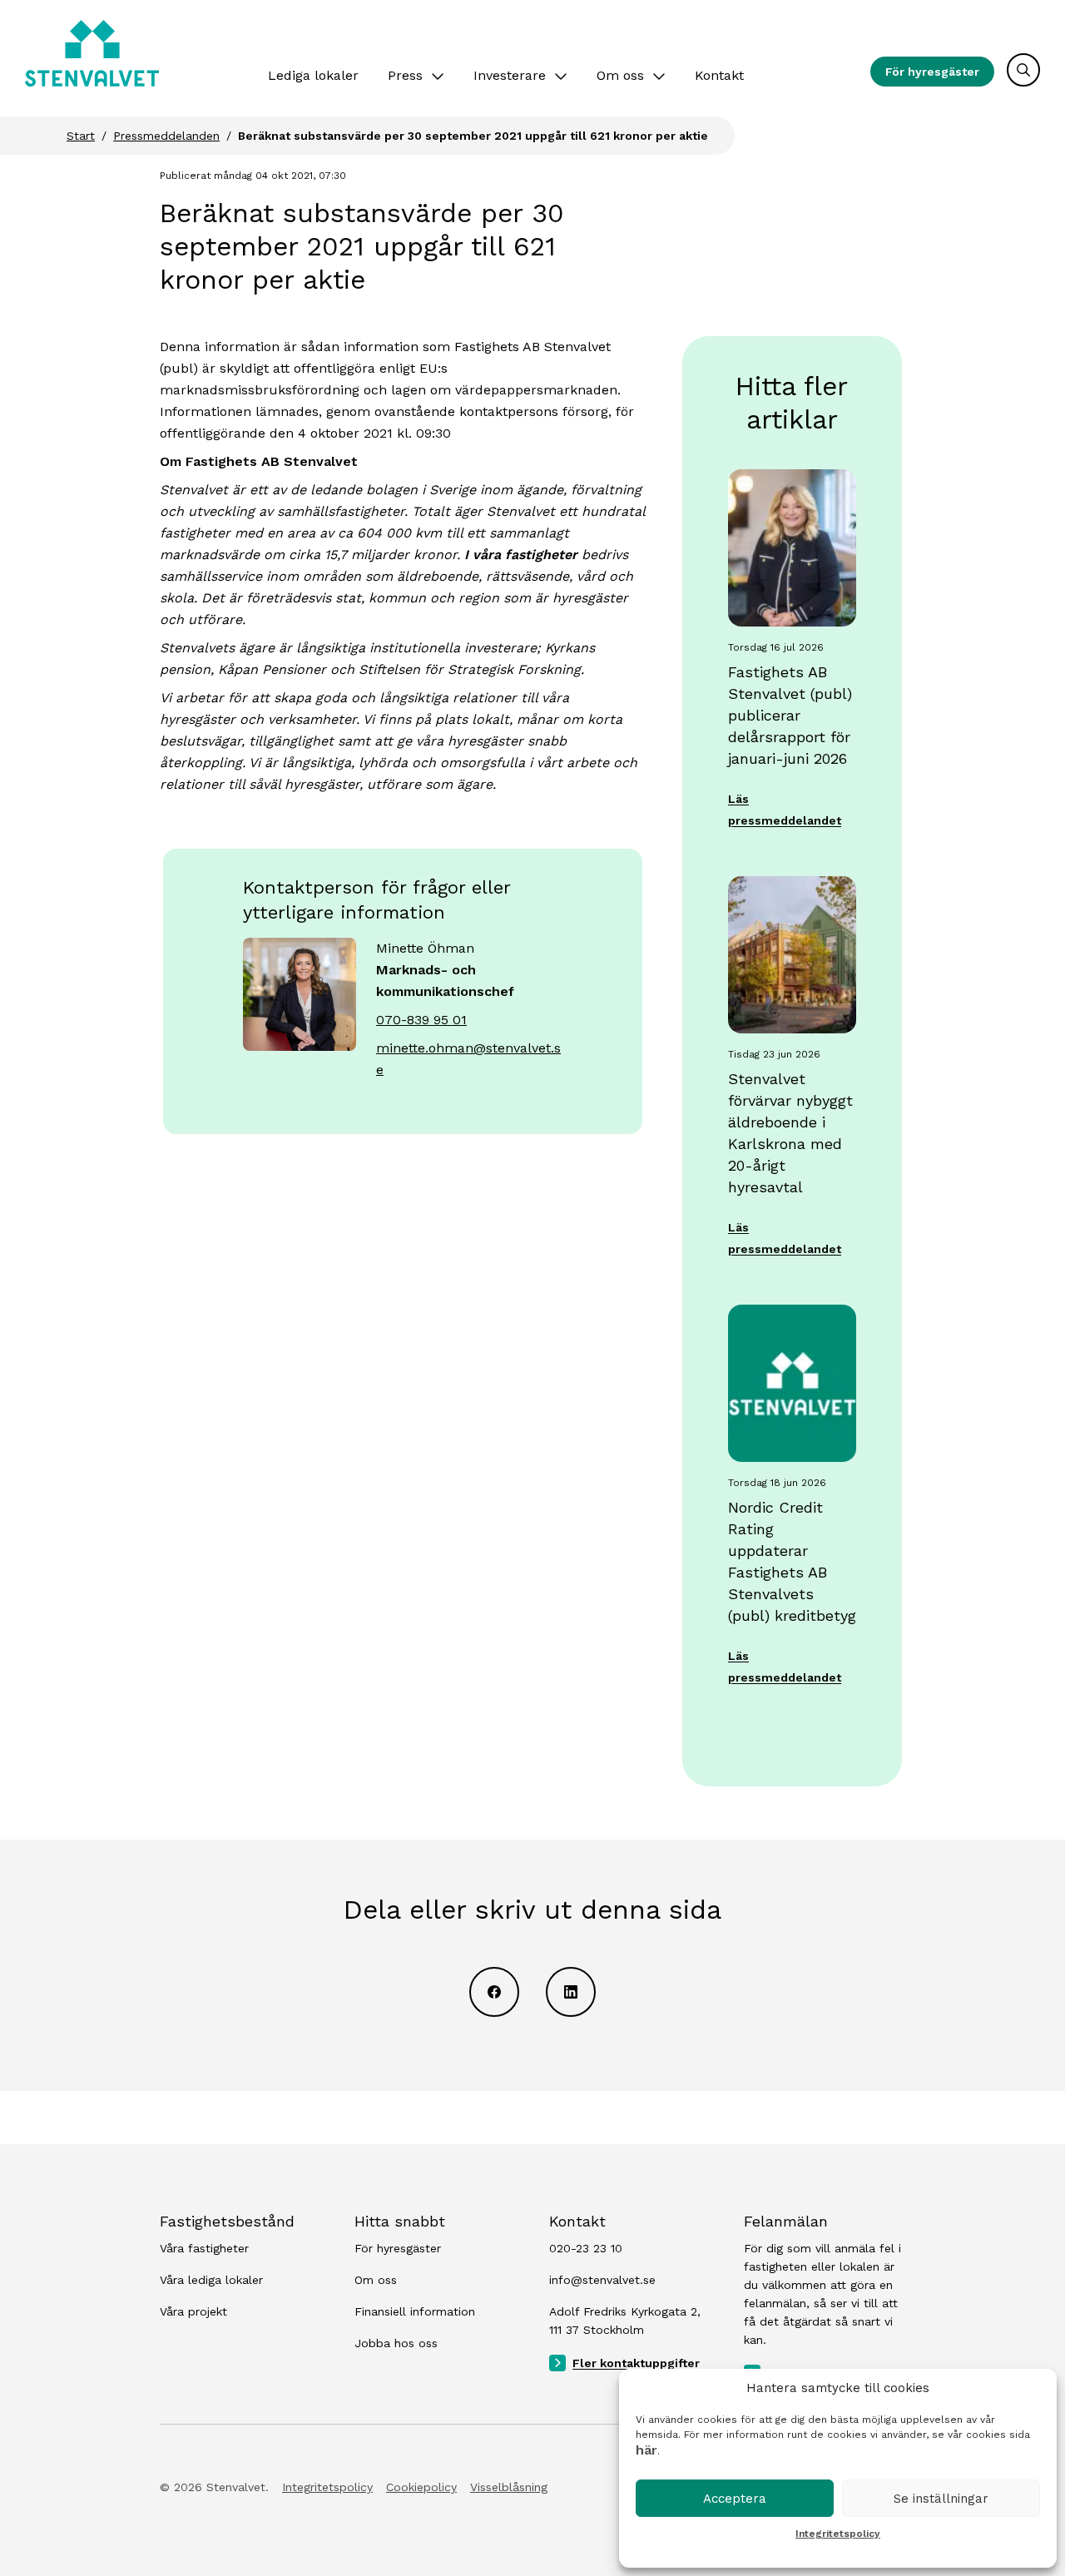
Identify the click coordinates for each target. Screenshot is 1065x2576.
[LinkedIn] (571, 1992)
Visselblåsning (509, 2487)
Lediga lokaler (313, 75)
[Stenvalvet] (92, 53)
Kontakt (719, 75)
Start (81, 136)
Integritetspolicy (838, 2534)
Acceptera (735, 2499)
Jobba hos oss (396, 2343)
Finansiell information (415, 2311)
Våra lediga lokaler (211, 2280)
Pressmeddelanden (166, 136)
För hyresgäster (932, 72)
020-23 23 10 (586, 2248)
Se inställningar (941, 2499)
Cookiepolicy (421, 2487)
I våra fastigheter (521, 555)
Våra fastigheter (204, 2248)
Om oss (620, 75)
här (646, 2450)
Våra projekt (193, 2311)
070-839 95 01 (421, 1020)
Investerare (510, 75)
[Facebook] (494, 1992)
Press (405, 75)
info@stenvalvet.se (602, 2280)
